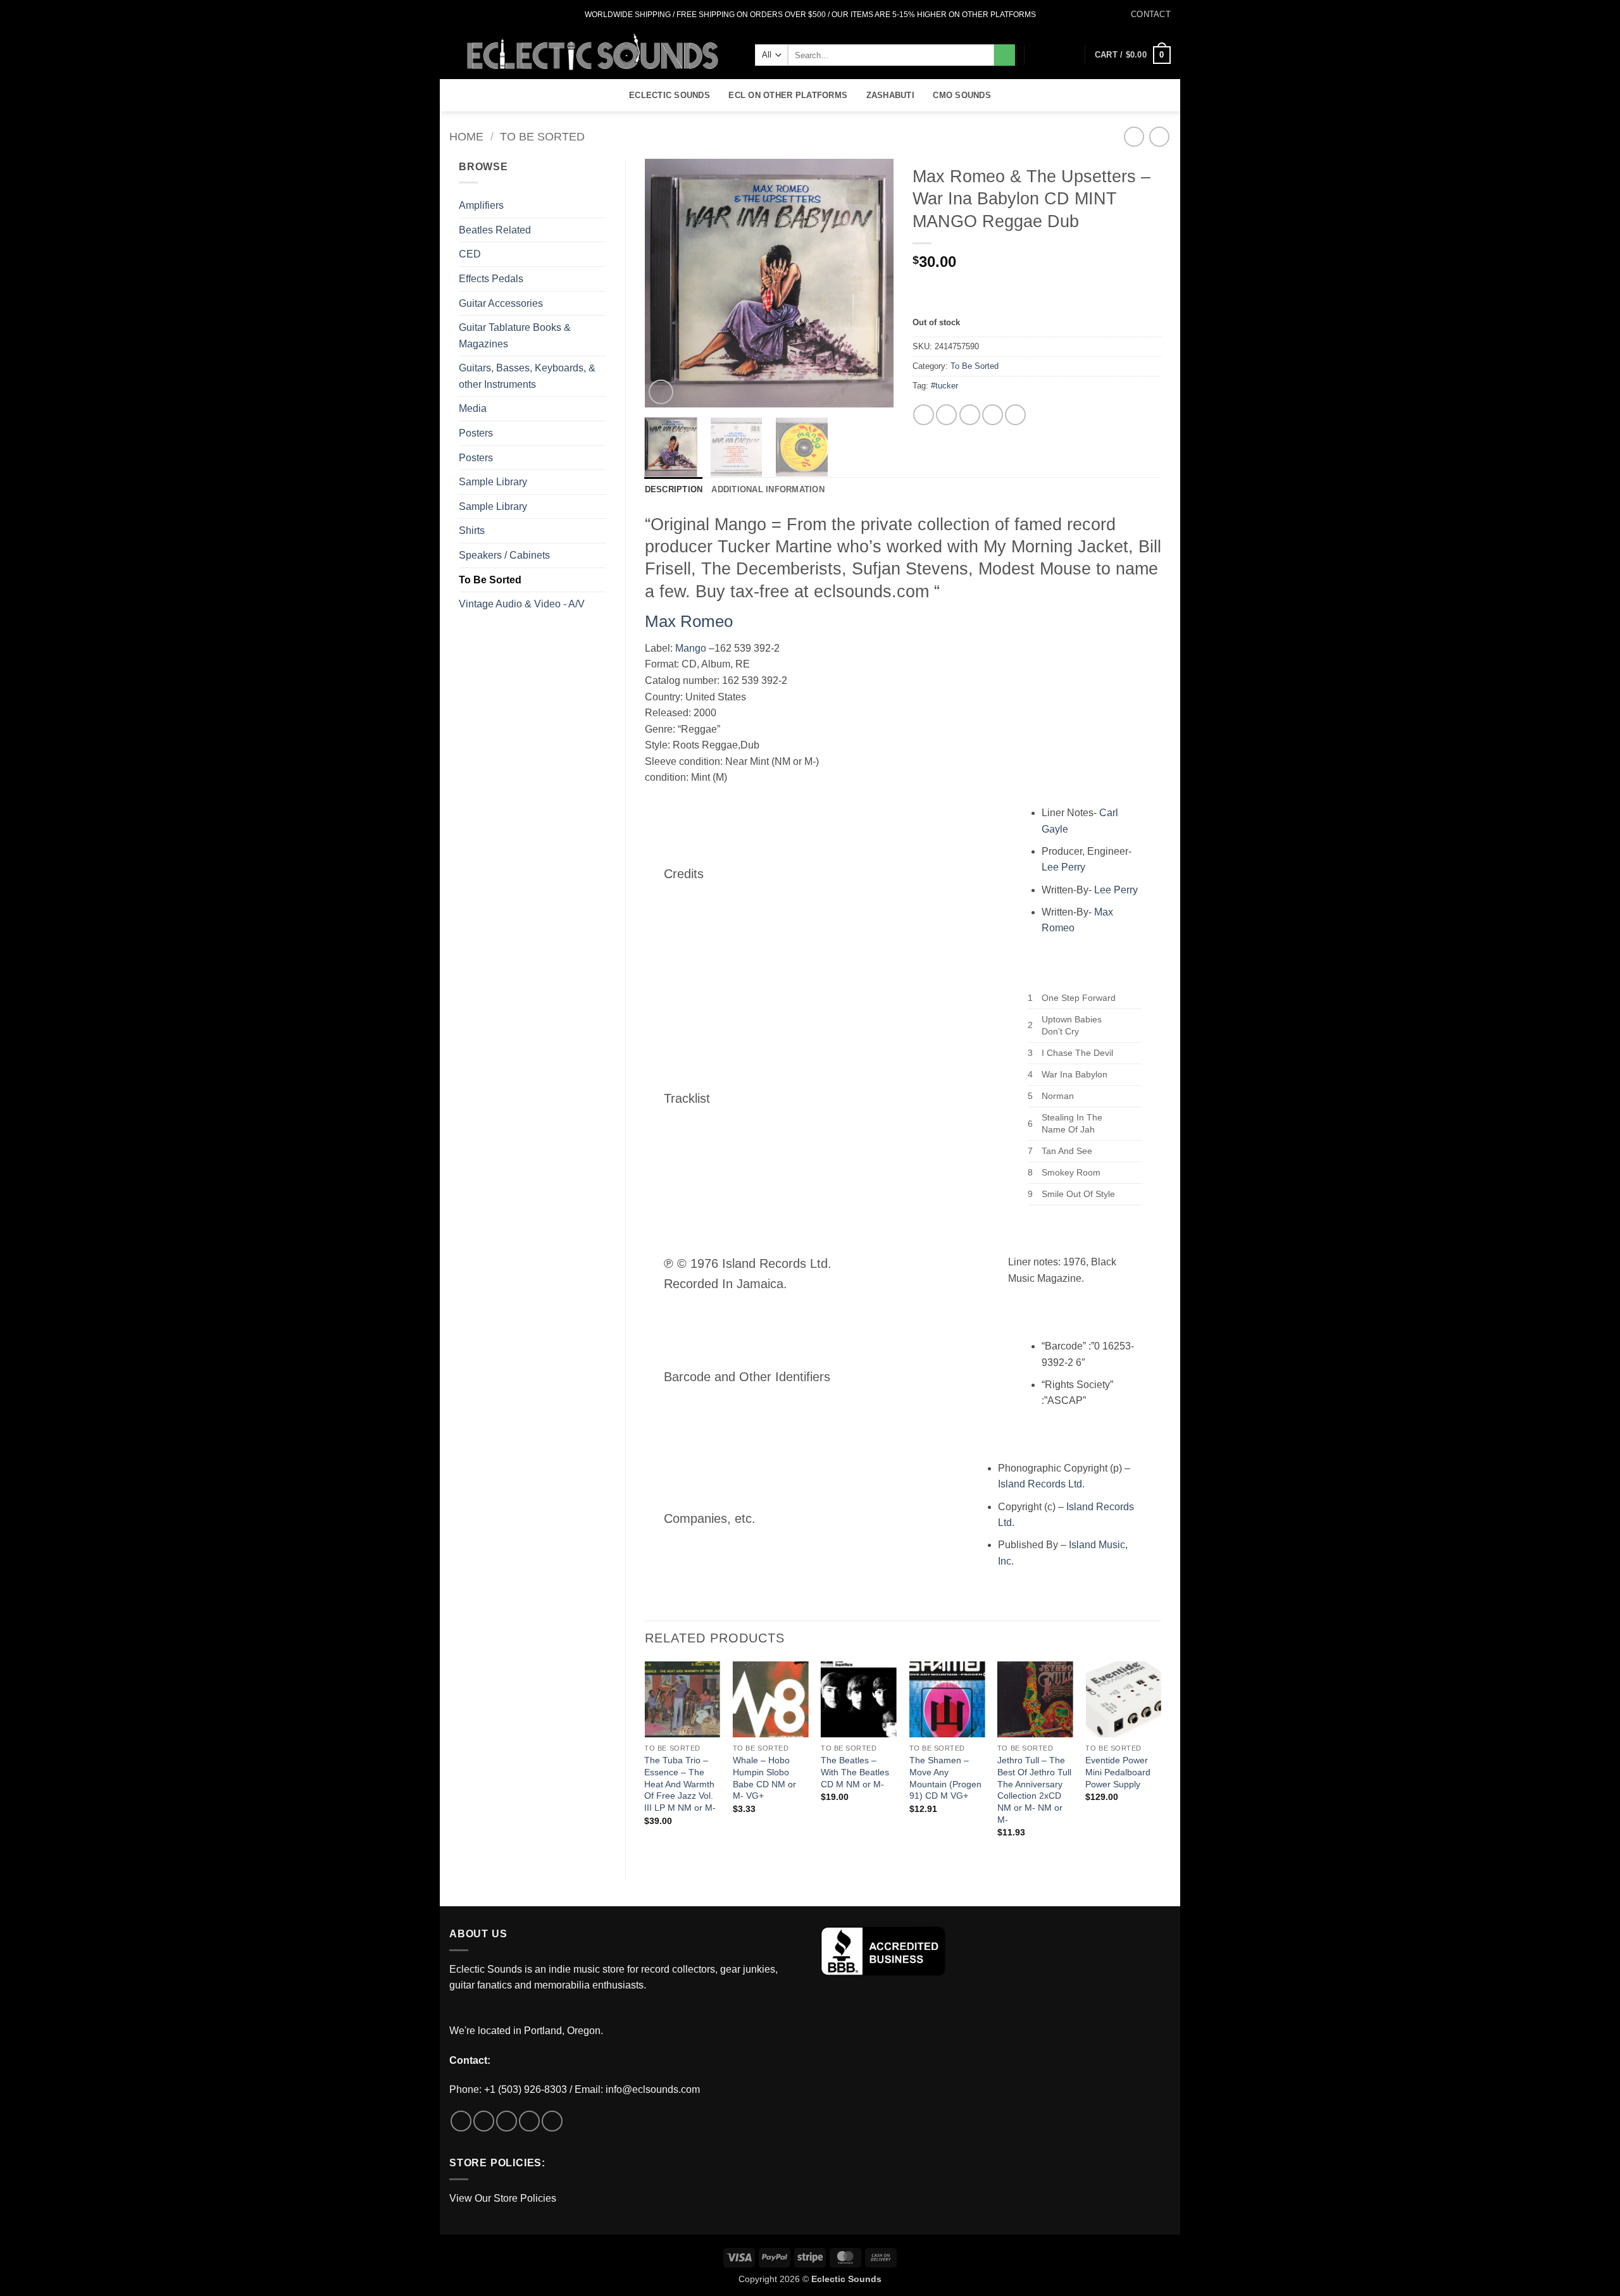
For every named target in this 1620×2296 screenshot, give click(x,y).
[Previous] (666, 283)
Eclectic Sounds (670, 95)
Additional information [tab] (768, 489)
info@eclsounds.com (653, 2089)
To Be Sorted (542, 136)
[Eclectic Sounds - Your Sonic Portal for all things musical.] (593, 54)
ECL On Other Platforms (788, 95)
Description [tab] (674, 489)
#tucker (944, 386)
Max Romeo (689, 621)
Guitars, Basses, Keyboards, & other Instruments (527, 376)
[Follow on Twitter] (480, 15)
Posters (476, 433)
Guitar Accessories (501, 303)
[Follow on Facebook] (456, 15)
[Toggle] (599, 303)
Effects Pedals (491, 279)
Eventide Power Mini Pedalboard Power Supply (1118, 1772)
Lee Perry (1063, 867)
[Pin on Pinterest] (993, 415)
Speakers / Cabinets (504, 555)
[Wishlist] (1049, 55)
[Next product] (1134, 136)
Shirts (472, 531)
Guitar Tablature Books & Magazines (515, 336)
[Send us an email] (492, 15)
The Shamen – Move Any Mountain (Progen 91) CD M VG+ (945, 1778)
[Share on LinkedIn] (1015, 415)
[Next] (873, 283)
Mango (691, 648)
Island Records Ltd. (1041, 1484)
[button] (1069, 55)
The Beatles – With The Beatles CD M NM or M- (855, 1772)
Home (466, 136)
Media (473, 408)
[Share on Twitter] (946, 415)
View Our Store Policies (503, 2198)
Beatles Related (495, 230)
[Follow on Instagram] (468, 15)
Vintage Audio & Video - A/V (522, 604)
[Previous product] (1159, 136)
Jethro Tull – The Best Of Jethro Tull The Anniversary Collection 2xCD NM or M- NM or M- (1034, 1790)
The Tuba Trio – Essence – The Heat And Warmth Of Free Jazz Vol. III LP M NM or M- (680, 1784)
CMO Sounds (962, 95)
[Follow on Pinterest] (552, 2121)
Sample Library (493, 482)
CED (470, 254)
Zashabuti (890, 95)
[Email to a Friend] (970, 415)
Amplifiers (481, 205)
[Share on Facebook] (924, 415)
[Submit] (1005, 55)
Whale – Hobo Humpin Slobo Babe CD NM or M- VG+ (764, 1778)
